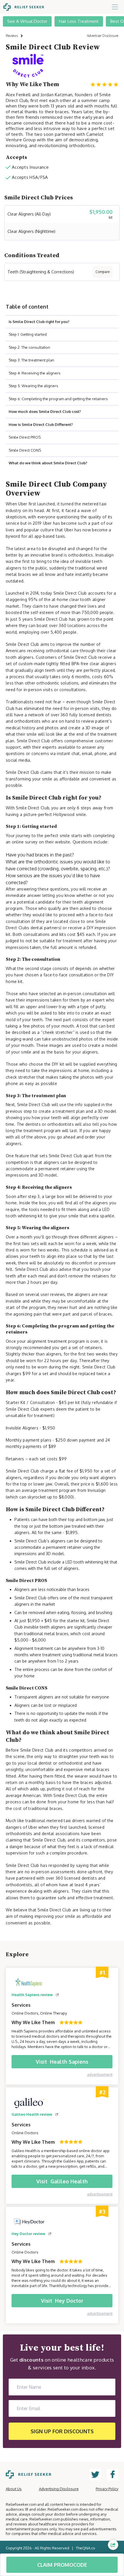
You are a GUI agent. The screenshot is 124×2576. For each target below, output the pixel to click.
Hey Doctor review (28, 2234)
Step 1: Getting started (28, 334)
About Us (14, 2489)
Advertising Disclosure (59, 2489)
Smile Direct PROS (25, 437)
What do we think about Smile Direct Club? (48, 463)
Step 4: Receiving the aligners (35, 373)
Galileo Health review (32, 2114)
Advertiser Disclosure (103, 36)
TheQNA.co (86, 2548)
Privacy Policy (107, 2489)
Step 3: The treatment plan (31, 360)
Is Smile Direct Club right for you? (39, 322)
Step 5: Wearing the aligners (33, 386)
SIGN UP (62, 2431)
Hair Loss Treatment (79, 21)
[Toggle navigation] (115, 7)
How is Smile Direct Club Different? (41, 424)
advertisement (100, 2074)
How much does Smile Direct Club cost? (45, 411)
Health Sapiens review (32, 1995)
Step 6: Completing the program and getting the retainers (58, 399)
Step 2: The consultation (29, 347)
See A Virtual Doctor (27, 21)
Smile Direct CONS (25, 450)
